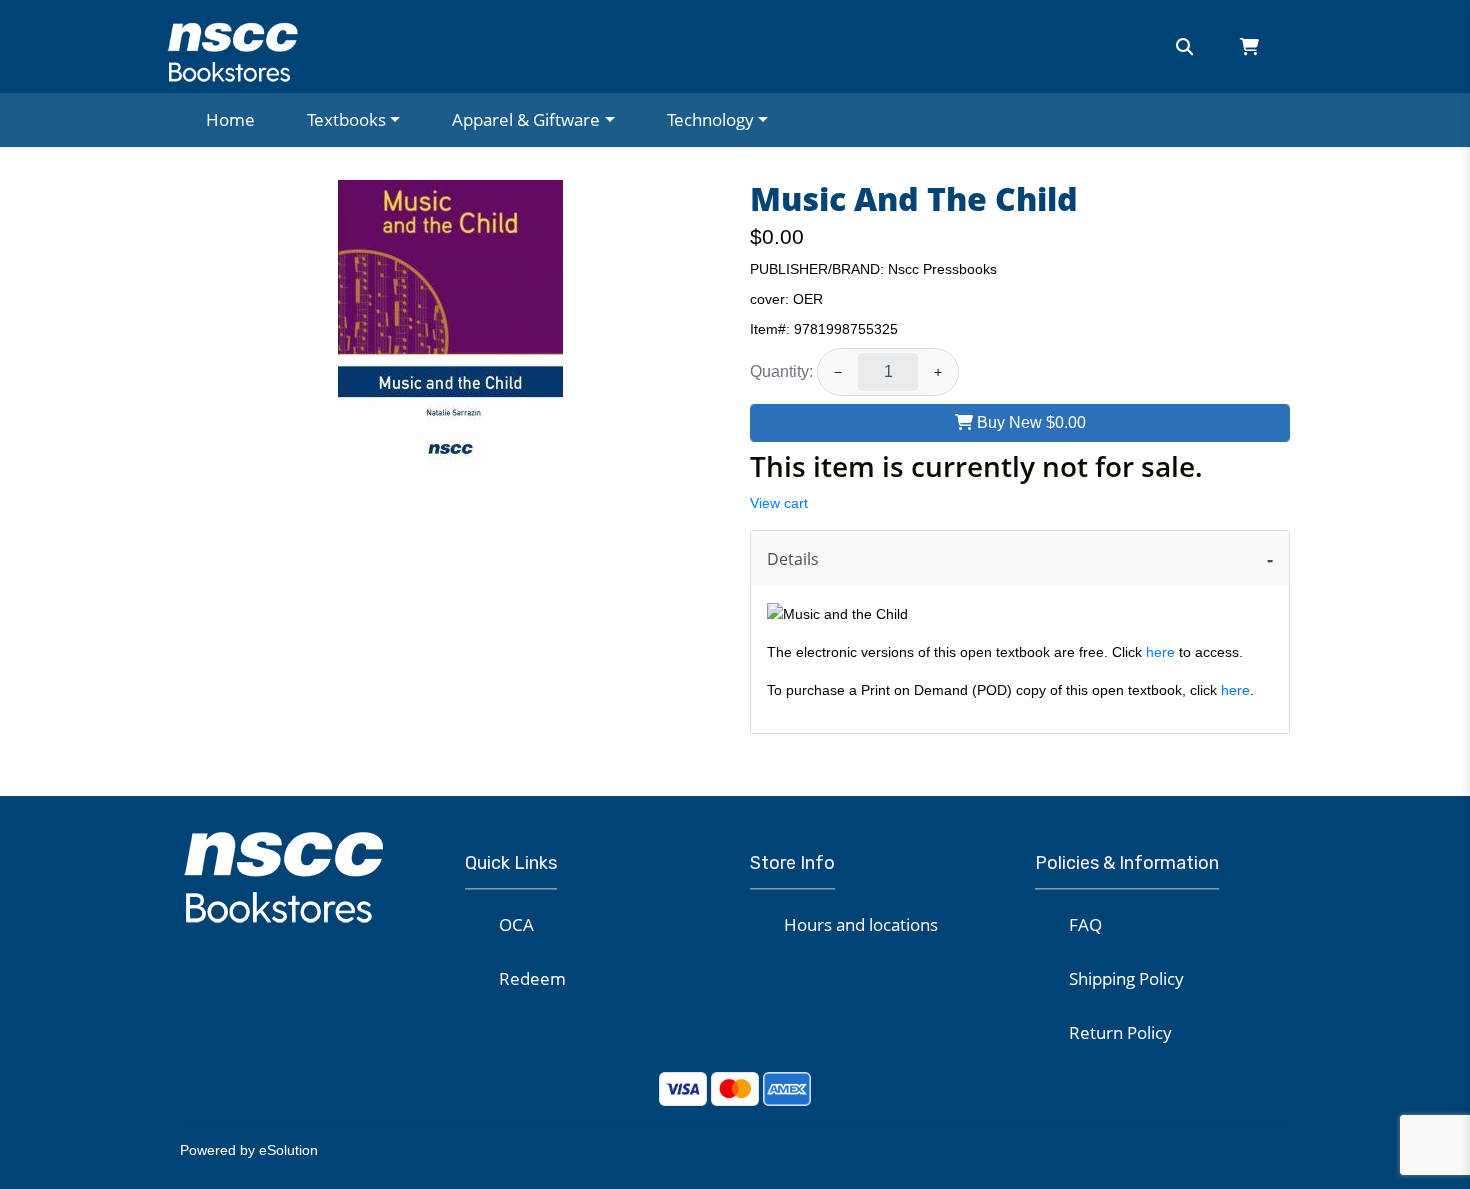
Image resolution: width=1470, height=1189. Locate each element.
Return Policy (1120, 1032)
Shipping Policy (1126, 978)
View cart (779, 503)
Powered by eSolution (249, 1150)
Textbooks (346, 119)
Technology (710, 119)
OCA (516, 924)
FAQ (1085, 924)
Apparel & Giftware (526, 119)
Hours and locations (861, 924)
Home (230, 119)
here (1160, 652)
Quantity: (781, 371)
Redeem (532, 978)
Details (793, 559)
